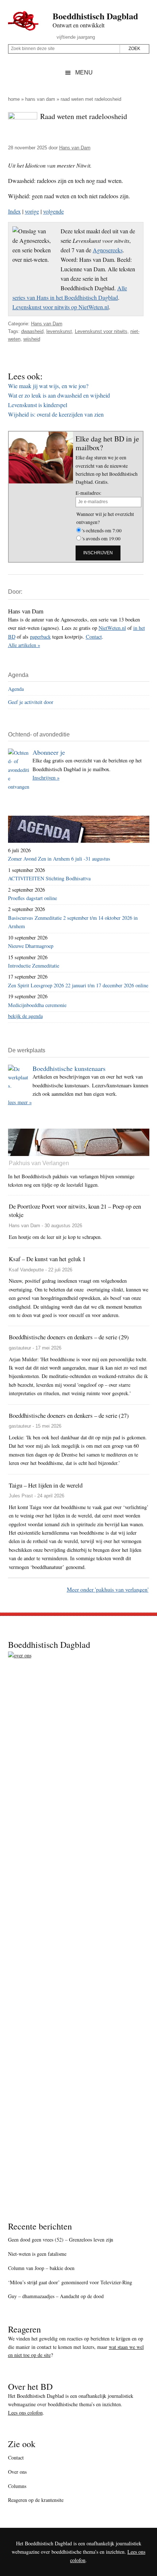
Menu (84, 72)
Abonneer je (49, 752)
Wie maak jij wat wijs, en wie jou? (48, 386)
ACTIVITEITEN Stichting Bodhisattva (49, 878)
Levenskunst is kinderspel (38, 405)
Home (14, 99)
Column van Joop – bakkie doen (41, 2268)
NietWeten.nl (112, 628)
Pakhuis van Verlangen (39, 1163)
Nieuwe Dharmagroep (31, 946)
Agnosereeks (108, 250)
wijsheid (32, 339)
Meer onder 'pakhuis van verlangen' (108, 1589)
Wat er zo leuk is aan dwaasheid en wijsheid (59, 395)
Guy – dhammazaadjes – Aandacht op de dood (56, 2296)
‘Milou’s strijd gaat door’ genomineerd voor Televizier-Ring (70, 2282)
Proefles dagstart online (32, 898)
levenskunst (59, 331)
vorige (32, 211)
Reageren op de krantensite (36, 2500)
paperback (40, 637)
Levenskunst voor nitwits (101, 331)
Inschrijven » (46, 778)
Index (14, 211)
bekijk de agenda (25, 1016)
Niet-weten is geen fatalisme (37, 2254)
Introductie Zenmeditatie (34, 966)
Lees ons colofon (25, 2413)
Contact (94, 637)
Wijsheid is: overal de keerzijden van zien (56, 414)
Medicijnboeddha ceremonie (37, 1005)
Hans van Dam (40, 99)
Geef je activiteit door (31, 702)
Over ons (17, 2472)
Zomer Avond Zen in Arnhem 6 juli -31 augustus (59, 859)
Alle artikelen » (24, 645)
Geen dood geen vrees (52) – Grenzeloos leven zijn (61, 2240)
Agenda (16, 689)
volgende (53, 211)
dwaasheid (32, 331)
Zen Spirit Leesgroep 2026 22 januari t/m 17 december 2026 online (78, 985)
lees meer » (20, 1102)
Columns (17, 2486)
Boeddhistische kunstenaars (69, 1068)
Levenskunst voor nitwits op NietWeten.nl (61, 307)
